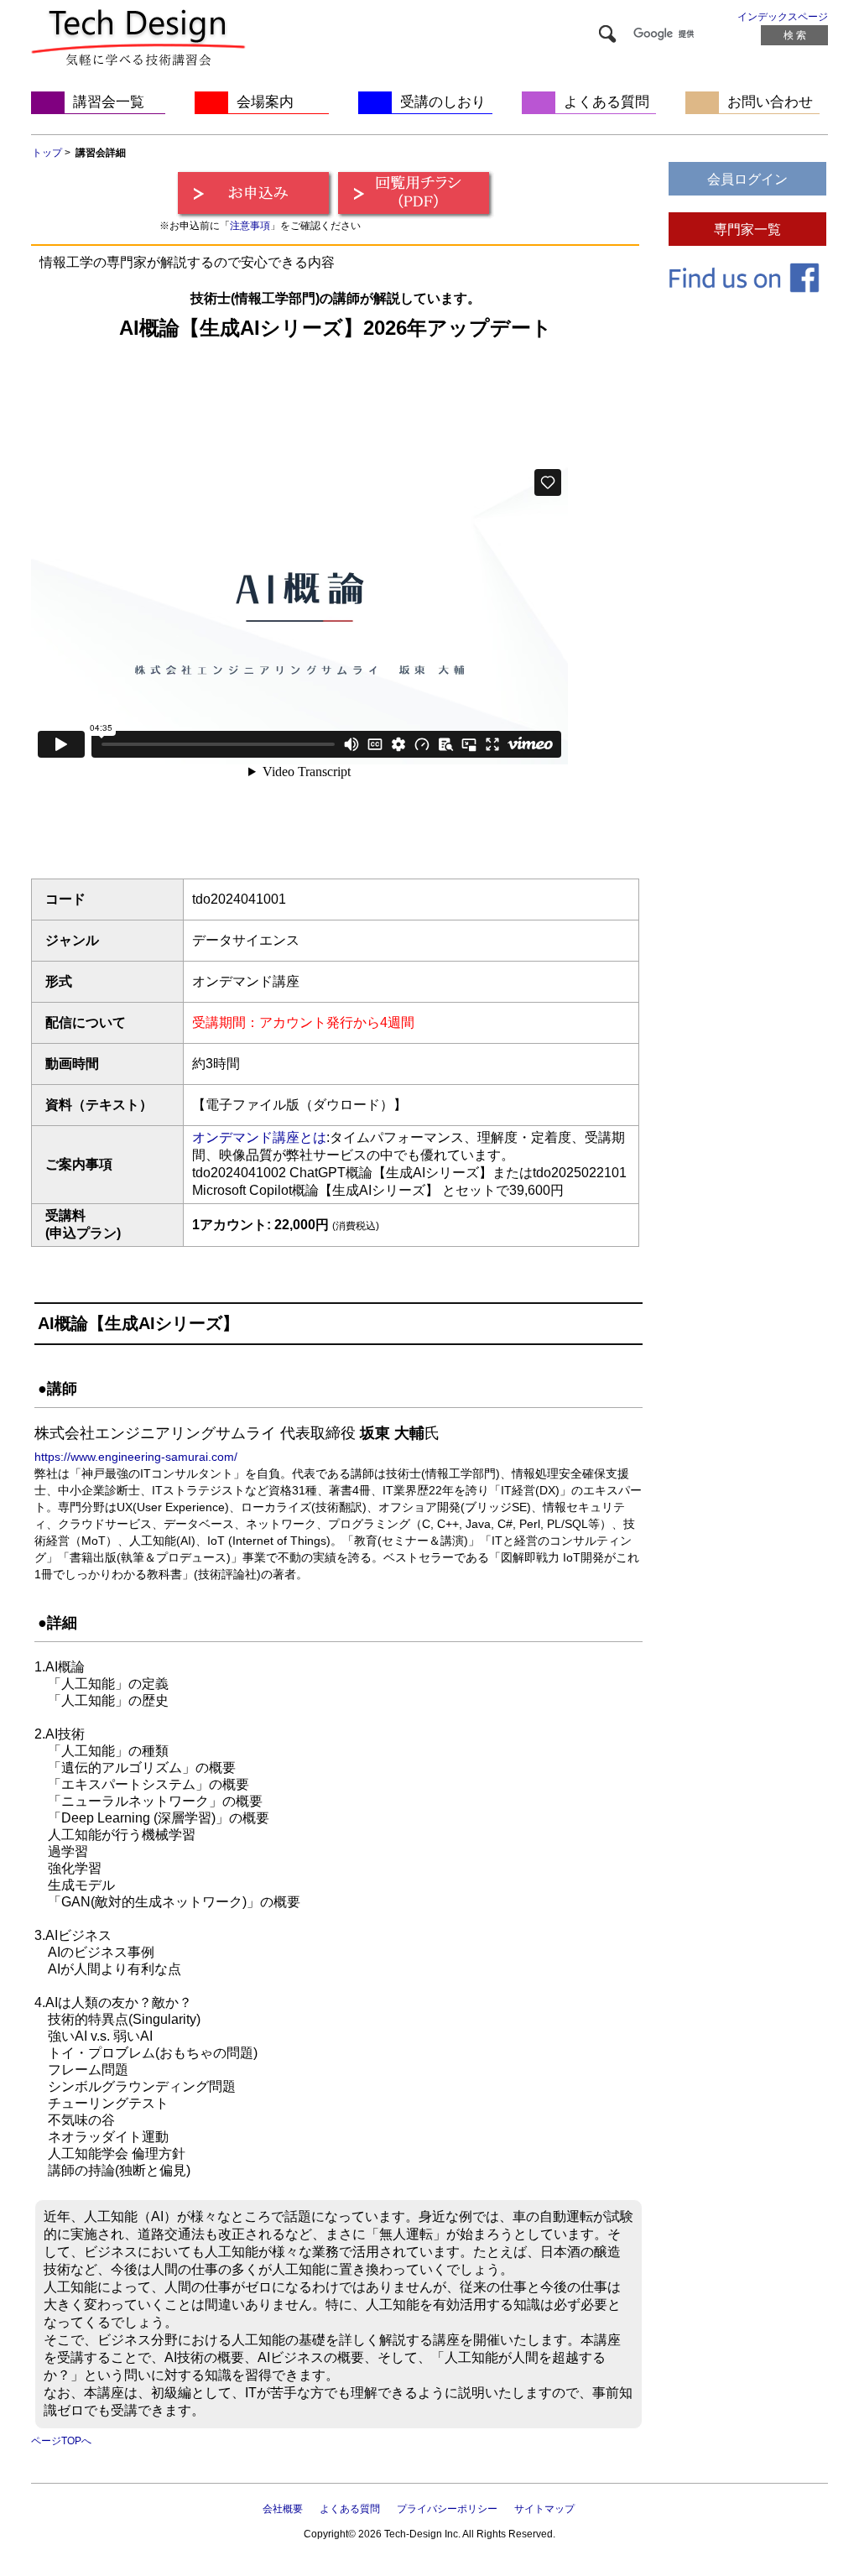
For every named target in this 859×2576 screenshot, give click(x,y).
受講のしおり (443, 102)
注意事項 (250, 226)
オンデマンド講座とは (259, 1137)
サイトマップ (544, 2509)
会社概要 (283, 2509)
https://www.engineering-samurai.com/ (136, 1457)
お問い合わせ (770, 102)
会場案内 (265, 102)
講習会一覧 (109, 102)
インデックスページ (783, 17)
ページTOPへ (61, 2441)
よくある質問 (607, 102)
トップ (47, 153)
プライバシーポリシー (447, 2509)
